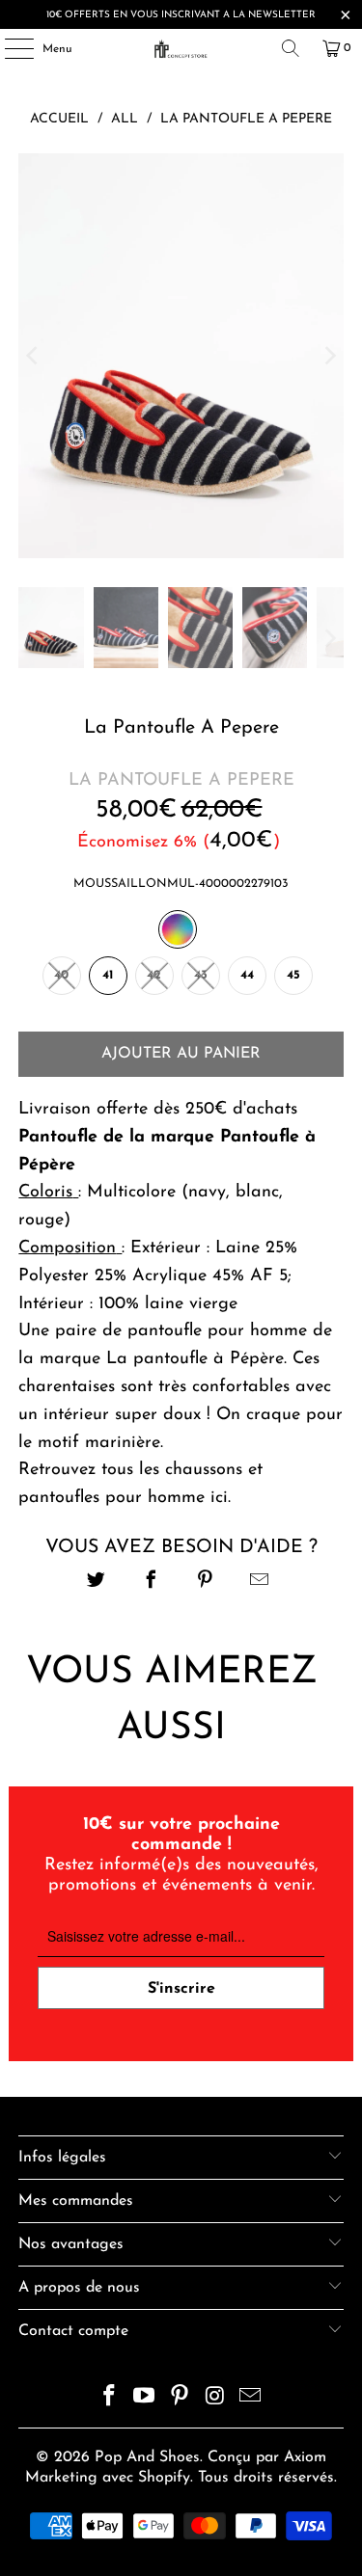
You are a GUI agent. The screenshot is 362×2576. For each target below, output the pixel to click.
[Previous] (33, 356)
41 (108, 975)
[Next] (329, 356)
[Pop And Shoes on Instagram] (215, 2399)
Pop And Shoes (147, 2457)
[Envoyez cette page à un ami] (259, 1583)
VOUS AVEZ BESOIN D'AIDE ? (181, 1547)
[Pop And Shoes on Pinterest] (181, 2399)
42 (154, 975)
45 (293, 975)
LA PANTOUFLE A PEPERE (181, 781)
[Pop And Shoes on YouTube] (145, 2399)
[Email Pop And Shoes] (251, 2399)
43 (201, 975)
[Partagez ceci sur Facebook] (151, 1583)
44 (247, 975)
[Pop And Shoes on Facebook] (109, 2399)
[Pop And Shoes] (181, 48)
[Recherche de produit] (291, 48)
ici (219, 1498)
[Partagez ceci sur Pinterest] (205, 1583)
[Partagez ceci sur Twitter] (97, 1583)
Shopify (164, 2478)
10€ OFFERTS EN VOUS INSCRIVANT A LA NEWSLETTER (181, 15)
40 (61, 975)
